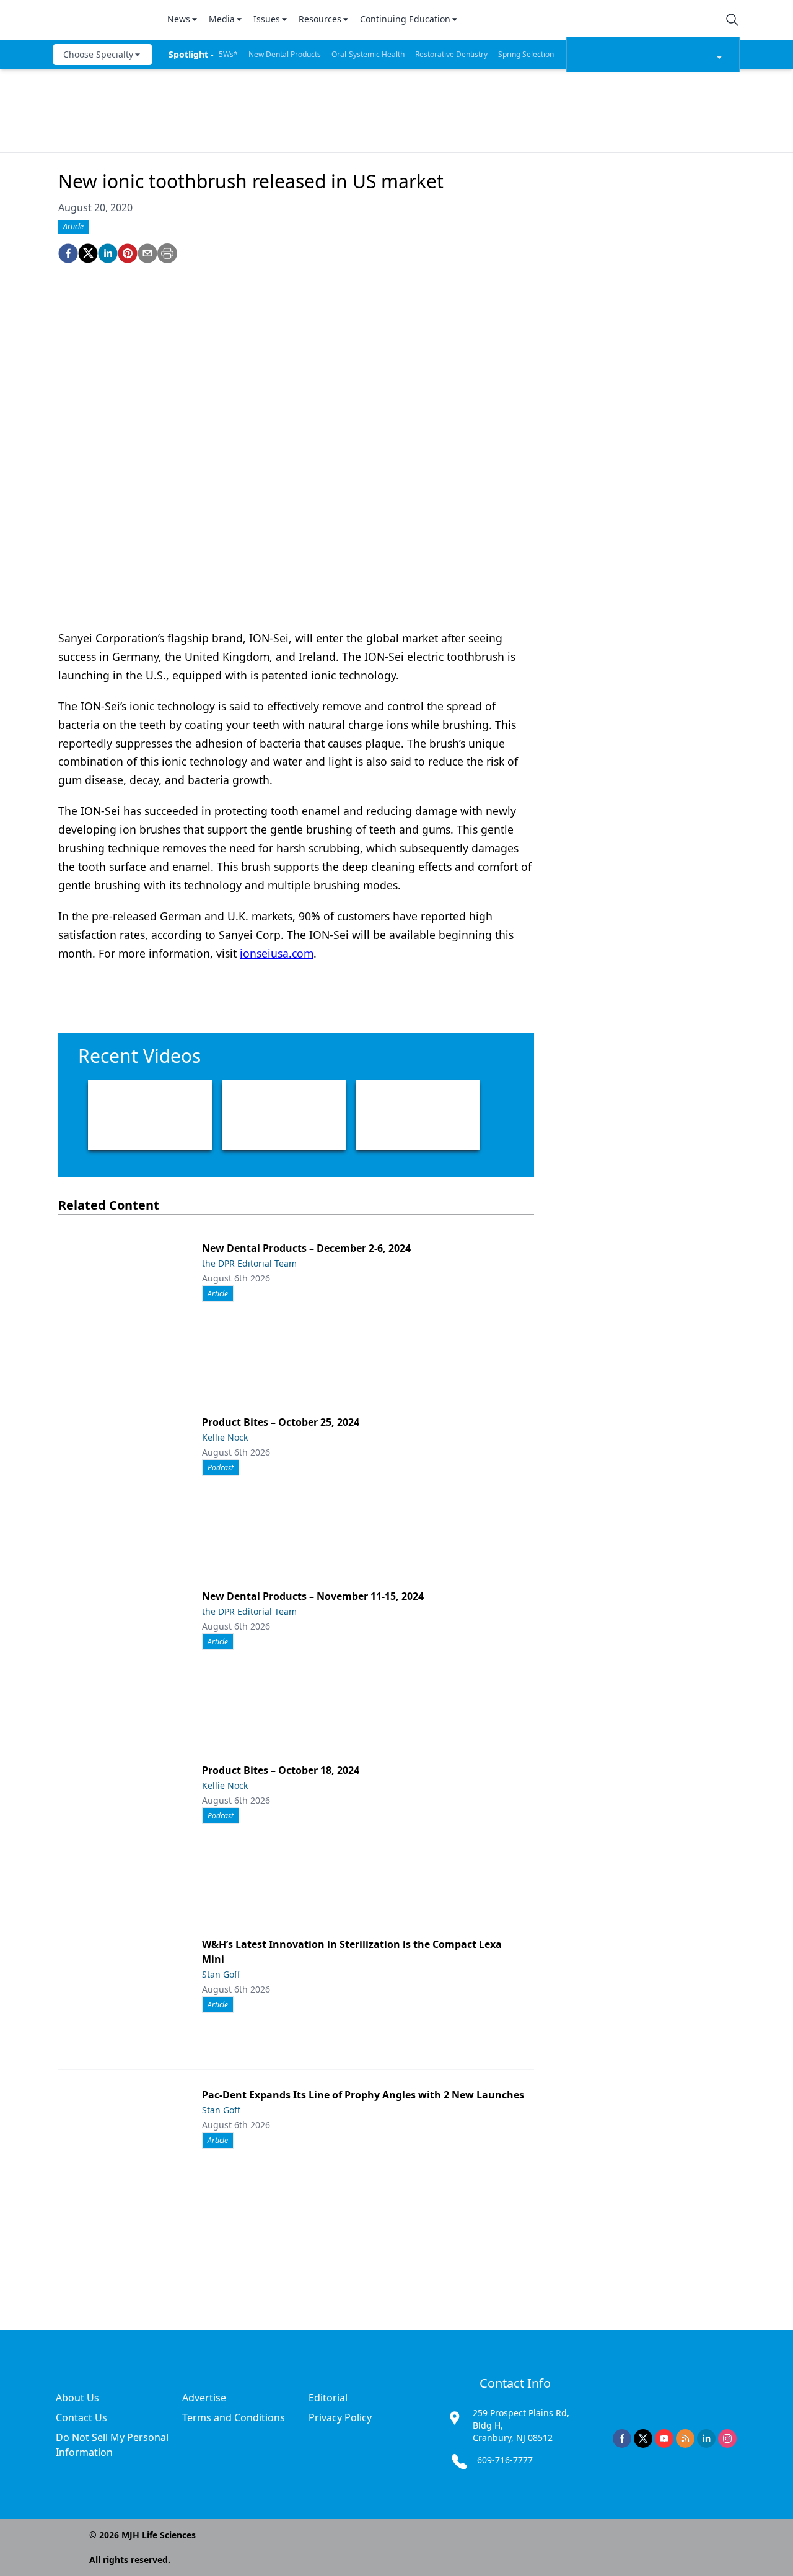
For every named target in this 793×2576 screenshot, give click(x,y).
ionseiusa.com (277, 953)
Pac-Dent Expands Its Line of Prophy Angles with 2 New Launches (363, 2095)
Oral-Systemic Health (368, 54)
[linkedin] (108, 253)
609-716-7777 (505, 2460)
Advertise (204, 2398)
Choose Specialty (98, 54)
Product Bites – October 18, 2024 (281, 1770)
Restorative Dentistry (451, 54)
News (179, 19)
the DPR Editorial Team (249, 1263)
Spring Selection (526, 54)
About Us (77, 2398)
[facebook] (68, 253)
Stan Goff (221, 1974)
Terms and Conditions (234, 2417)
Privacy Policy (340, 2417)
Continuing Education (405, 19)
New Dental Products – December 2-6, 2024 (306, 1248)
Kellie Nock (225, 1437)
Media (222, 19)
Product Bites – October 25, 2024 (281, 1422)
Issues (267, 19)
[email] (147, 253)
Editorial (328, 2398)
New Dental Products (285, 54)
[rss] (685, 2438)
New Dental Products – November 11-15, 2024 (313, 1596)
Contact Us (81, 2417)
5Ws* (228, 54)
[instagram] (727, 2438)
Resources (320, 19)
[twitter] (88, 253)
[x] (643, 2438)
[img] (103, 20)
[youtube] (664, 2438)
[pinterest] (128, 253)
